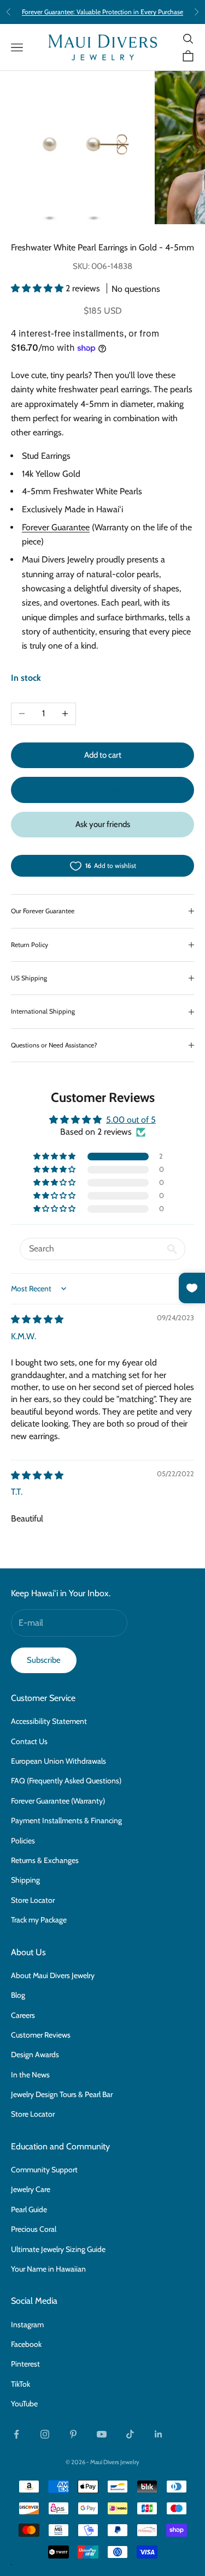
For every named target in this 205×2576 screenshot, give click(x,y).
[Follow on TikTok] (130, 2434)
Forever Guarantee (56, 527)
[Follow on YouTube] (102, 2434)
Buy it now (103, 790)
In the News (30, 2075)
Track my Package (39, 1920)
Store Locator (33, 1900)
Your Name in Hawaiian (48, 2269)
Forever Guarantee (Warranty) (58, 1801)
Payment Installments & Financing (66, 1820)
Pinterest (25, 2364)
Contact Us (29, 1741)
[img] (37, 1319)
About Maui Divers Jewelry (53, 1975)
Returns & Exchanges (45, 1860)
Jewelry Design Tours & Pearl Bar (62, 2094)
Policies (23, 1841)
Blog (18, 1995)
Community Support (44, 2170)
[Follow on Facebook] (16, 2434)
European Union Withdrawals (58, 1761)
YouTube (24, 2404)
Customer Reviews (41, 2035)
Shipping (25, 1880)
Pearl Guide (29, 2209)
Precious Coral (34, 2229)
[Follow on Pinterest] (73, 2434)
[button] (38, 288)
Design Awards (35, 2054)
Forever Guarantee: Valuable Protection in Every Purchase (102, 12)
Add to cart (103, 755)
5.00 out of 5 (131, 1120)
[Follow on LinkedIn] (159, 2434)
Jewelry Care (31, 2189)
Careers (23, 2015)
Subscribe (44, 1660)
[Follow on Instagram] (45, 2434)
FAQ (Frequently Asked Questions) (66, 1781)
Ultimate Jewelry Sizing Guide (58, 2249)
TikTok (20, 2384)
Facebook (26, 2344)
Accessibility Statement (49, 1721)
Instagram (27, 2325)
